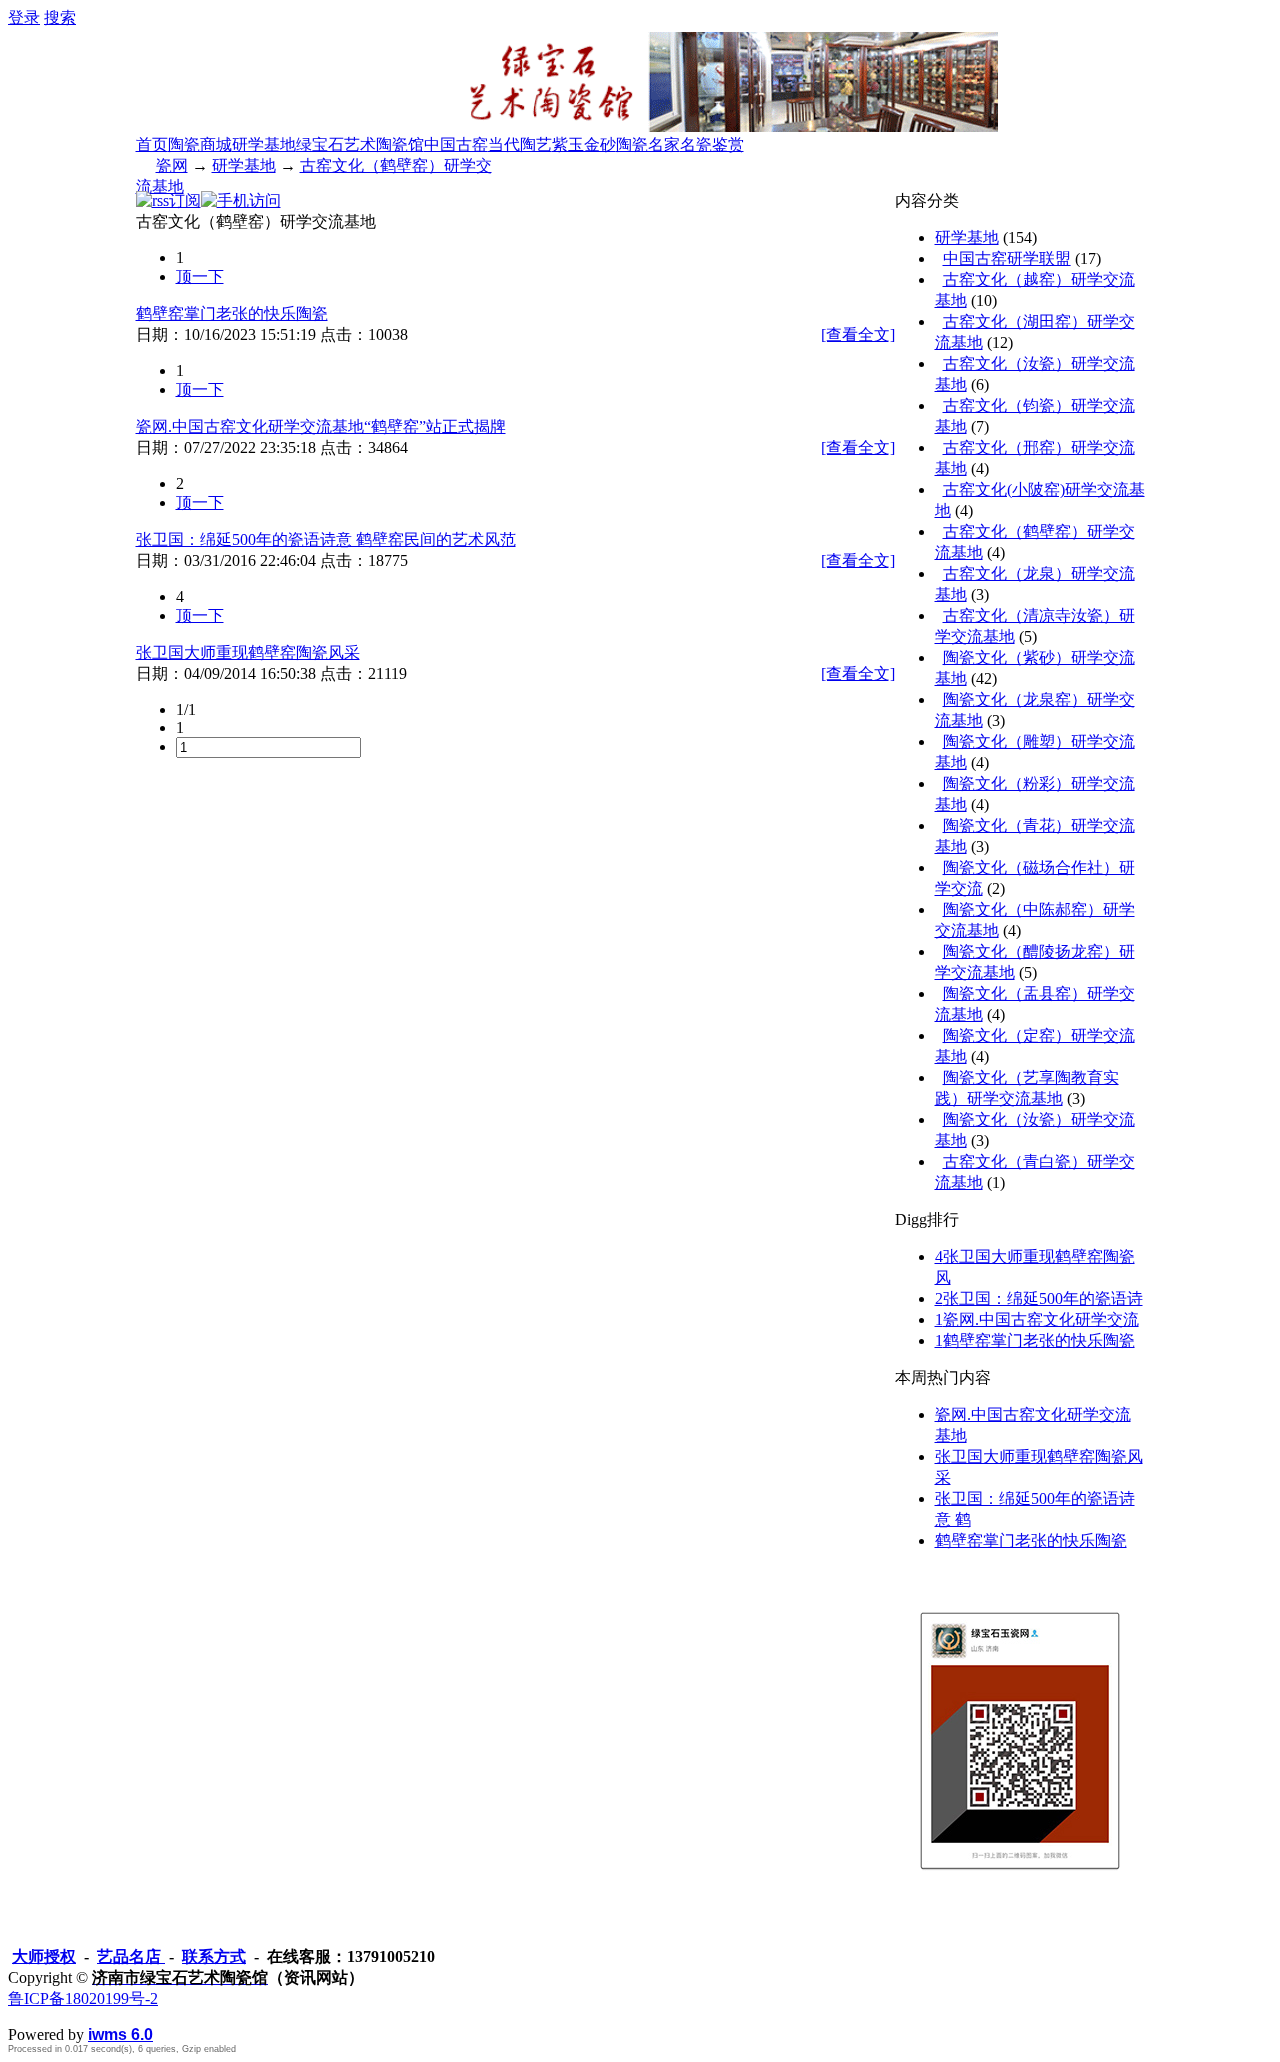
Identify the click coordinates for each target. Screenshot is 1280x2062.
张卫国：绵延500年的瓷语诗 (1039, 1298)
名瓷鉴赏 (712, 144)
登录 (24, 17)
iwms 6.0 (120, 2034)
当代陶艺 (520, 144)
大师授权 (44, 1956)
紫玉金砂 (584, 144)
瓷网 (172, 165)
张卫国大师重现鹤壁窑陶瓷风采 (248, 652)
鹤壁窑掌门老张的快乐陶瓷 (232, 313)
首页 (152, 144)
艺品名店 (131, 1956)
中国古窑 (456, 144)
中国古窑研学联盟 (1007, 258)
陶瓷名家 (648, 144)
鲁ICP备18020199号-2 (83, 1998)
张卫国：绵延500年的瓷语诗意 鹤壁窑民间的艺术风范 (326, 539)
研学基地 (264, 144)
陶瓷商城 (200, 144)
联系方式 (214, 1956)
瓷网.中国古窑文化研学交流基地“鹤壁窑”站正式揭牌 (321, 426)
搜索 (60, 17)
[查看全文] (858, 334)
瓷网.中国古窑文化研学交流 (1037, 1319)
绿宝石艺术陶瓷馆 (360, 144)
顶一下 (200, 276)
